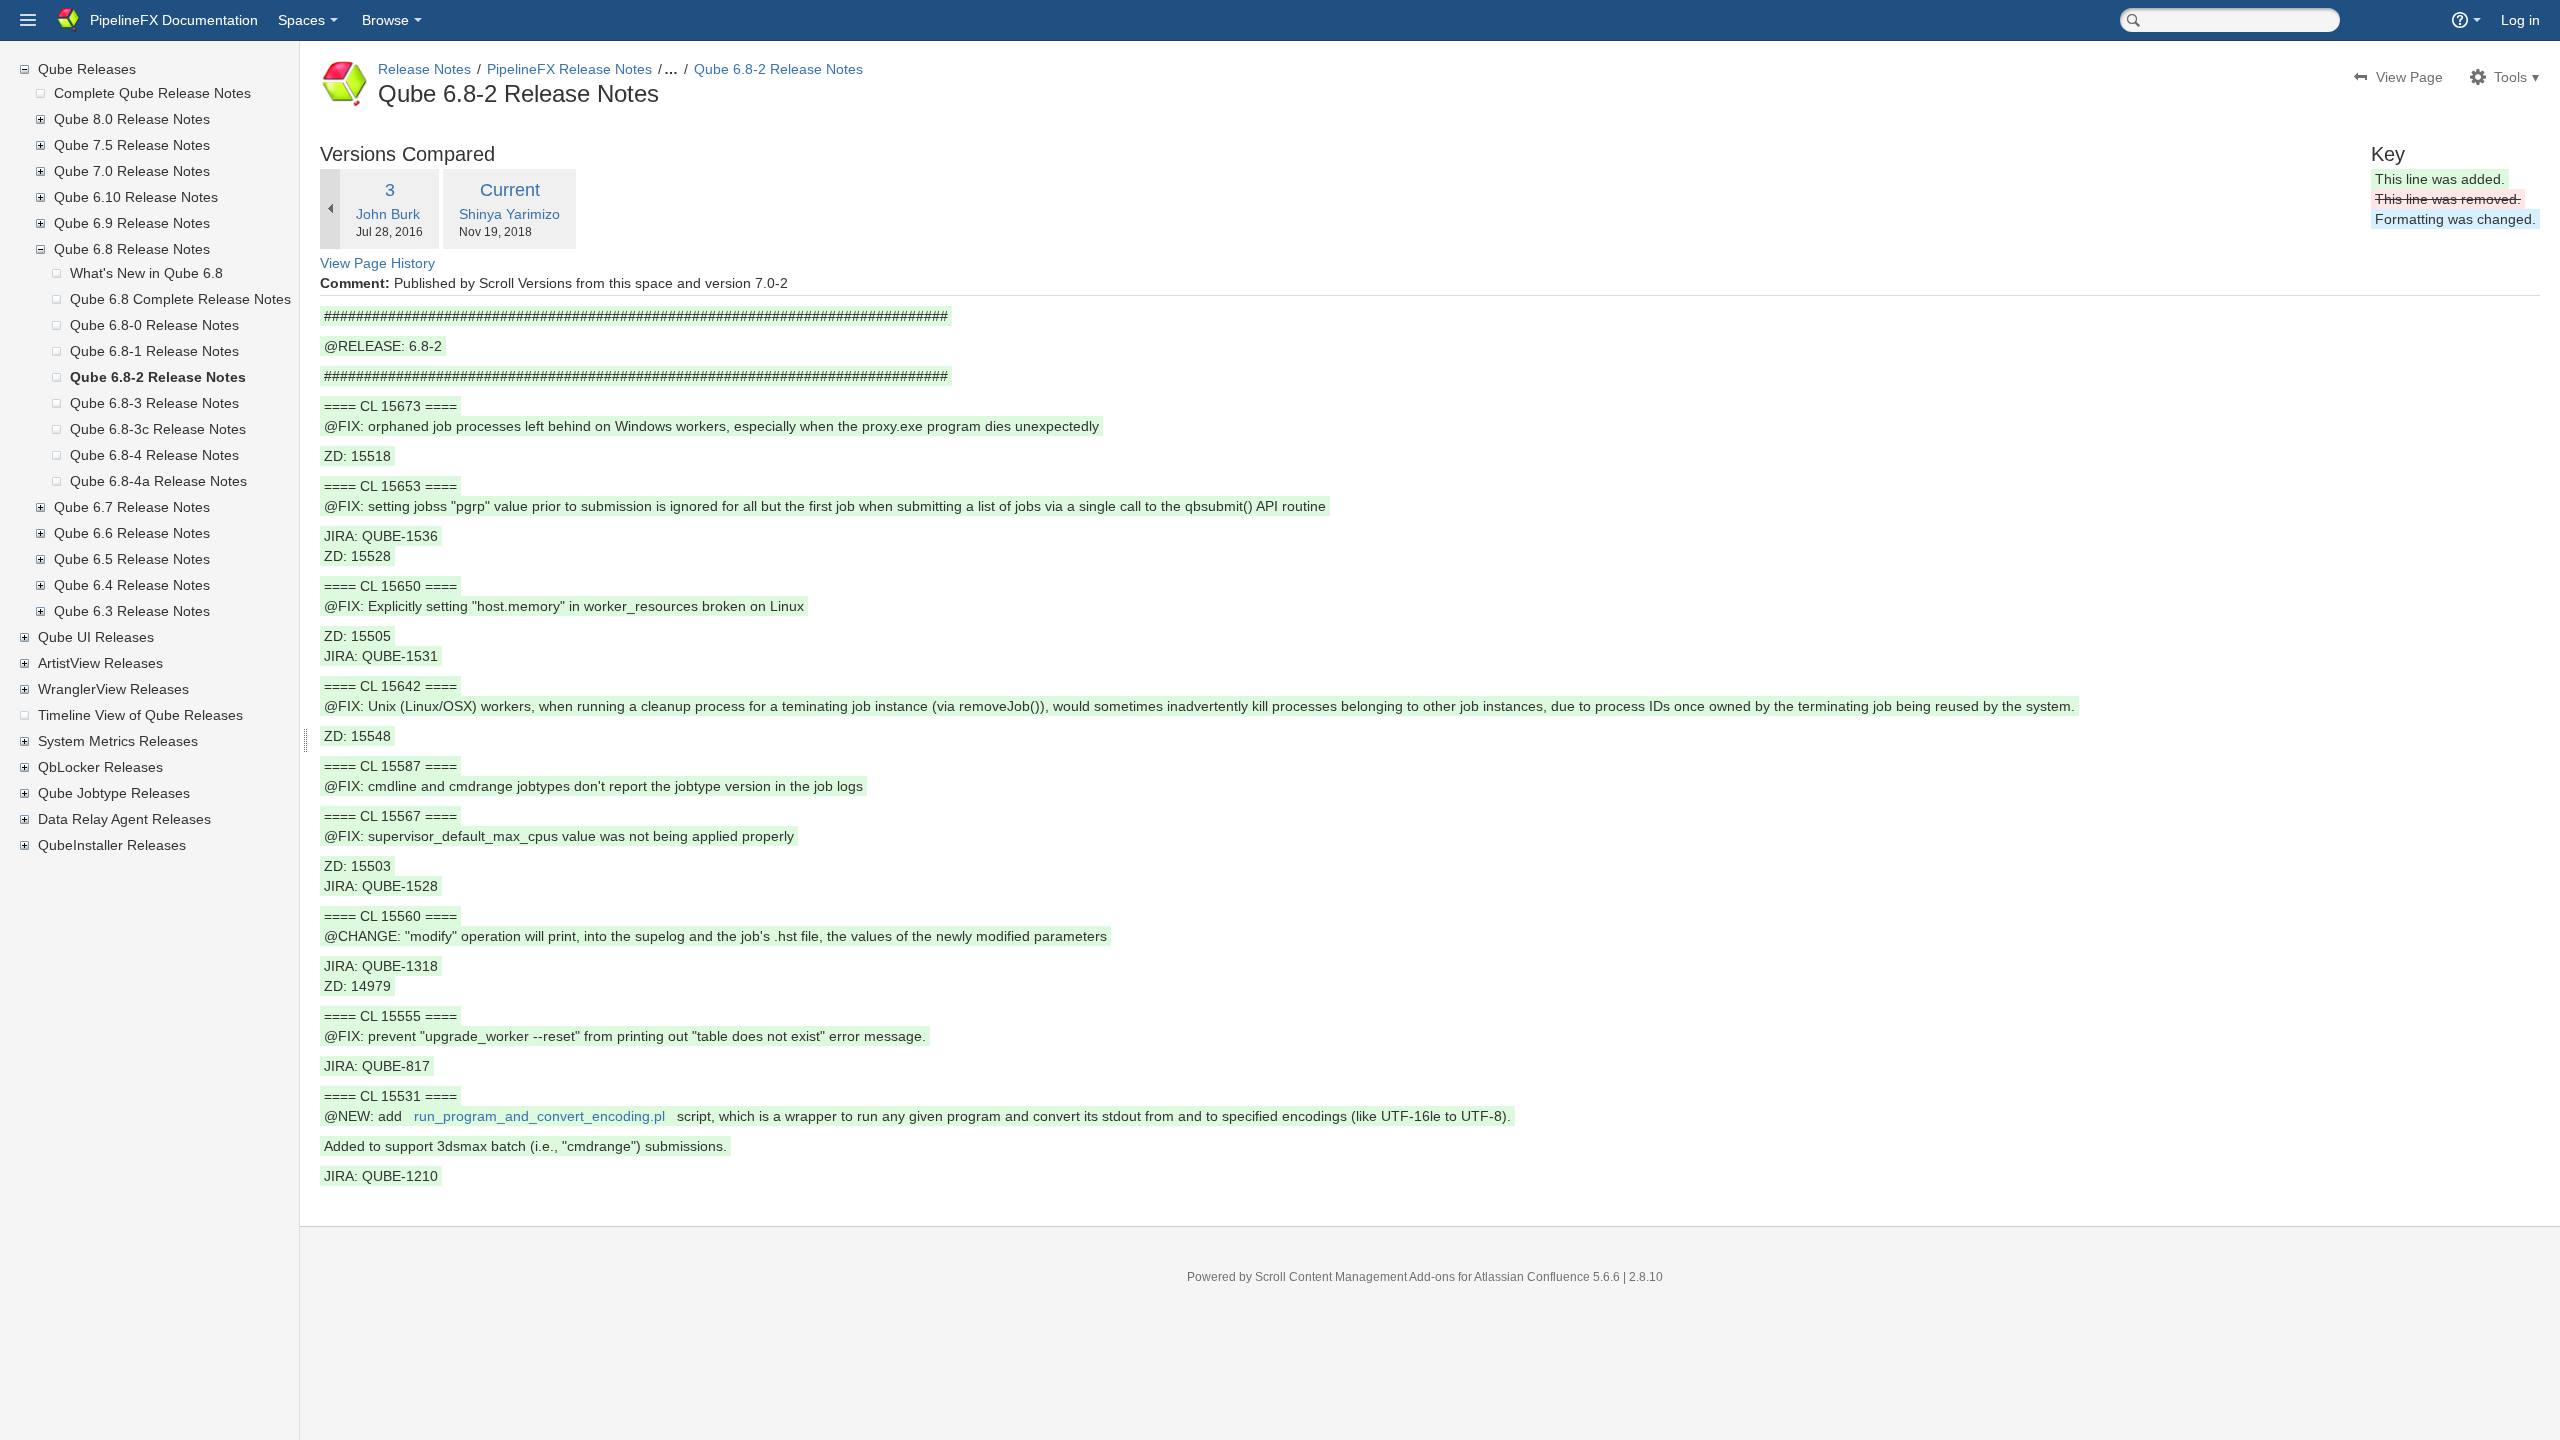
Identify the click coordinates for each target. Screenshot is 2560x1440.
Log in (2520, 20)
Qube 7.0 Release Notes (132, 171)
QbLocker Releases (100, 767)
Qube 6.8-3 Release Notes (154, 403)
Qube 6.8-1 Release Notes (154, 351)
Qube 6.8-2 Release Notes (158, 377)
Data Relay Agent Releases (124, 819)
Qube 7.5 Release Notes (132, 145)
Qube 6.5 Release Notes (132, 559)
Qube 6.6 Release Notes (132, 533)
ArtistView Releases (100, 663)
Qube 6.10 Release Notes (136, 197)
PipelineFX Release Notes (569, 69)
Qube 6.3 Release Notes (132, 611)
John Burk (388, 214)
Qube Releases (87, 69)
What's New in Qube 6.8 (146, 273)
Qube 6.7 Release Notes (132, 507)
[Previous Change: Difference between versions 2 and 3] (330, 209)
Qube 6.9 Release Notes (132, 223)
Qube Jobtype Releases (114, 793)
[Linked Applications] (28, 20)
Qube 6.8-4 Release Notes (154, 455)
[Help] (2466, 20)
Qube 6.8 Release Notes (132, 249)
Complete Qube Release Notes (152, 93)
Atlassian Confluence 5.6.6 (1548, 1277)
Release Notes (424, 69)
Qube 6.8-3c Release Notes (158, 429)
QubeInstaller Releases (112, 845)
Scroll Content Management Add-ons (1355, 1277)
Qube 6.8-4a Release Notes (158, 481)
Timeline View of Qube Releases (140, 715)
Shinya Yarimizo (509, 214)
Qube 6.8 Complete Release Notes (180, 299)
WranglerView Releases (113, 689)
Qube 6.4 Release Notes (132, 585)
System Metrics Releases (118, 741)
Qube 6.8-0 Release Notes (154, 325)
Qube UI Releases (96, 637)
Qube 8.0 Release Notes (132, 119)
